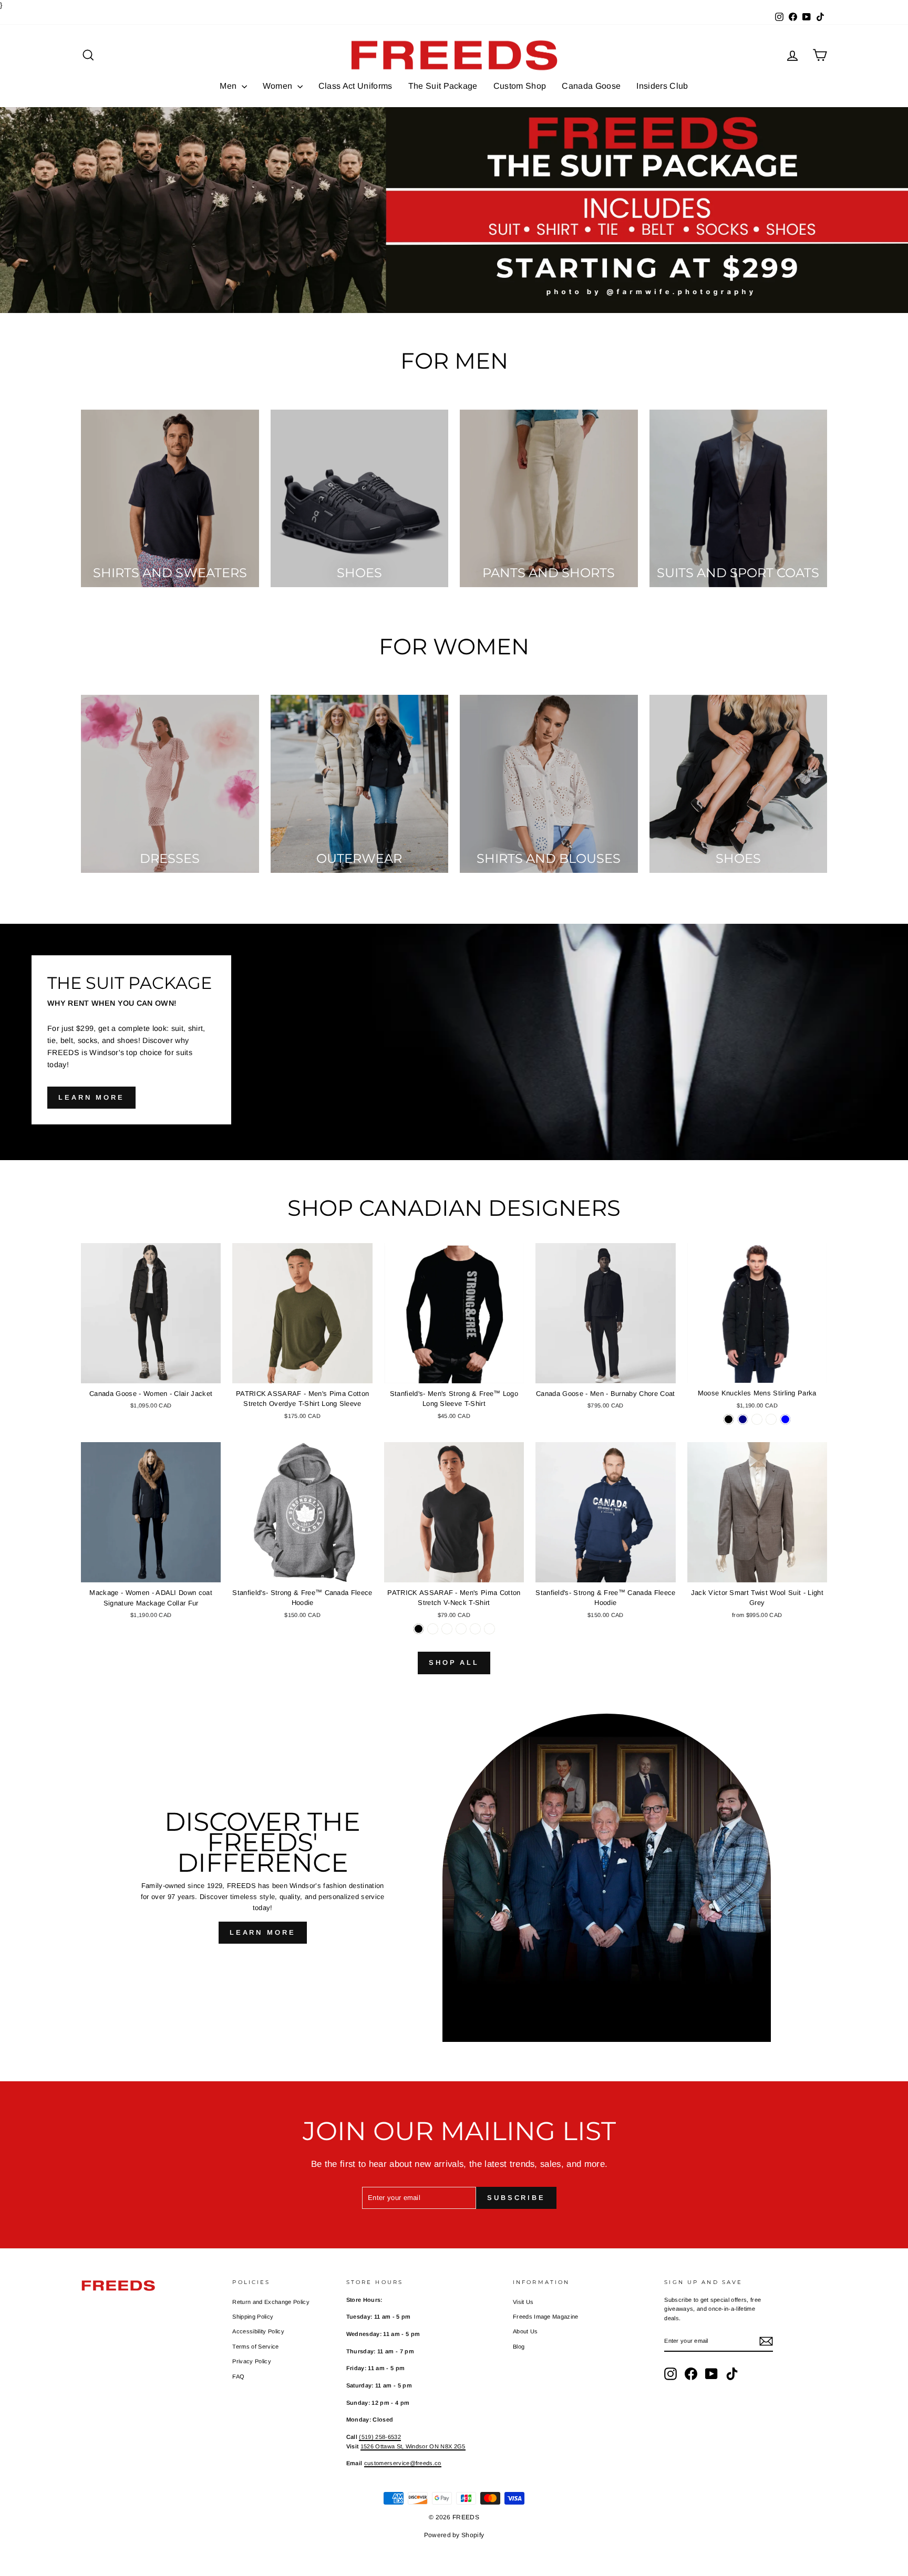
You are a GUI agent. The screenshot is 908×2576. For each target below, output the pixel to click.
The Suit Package (443, 86)
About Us (525, 2331)
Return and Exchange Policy (271, 2302)
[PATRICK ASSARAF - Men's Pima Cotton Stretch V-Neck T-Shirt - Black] (419, 1629)
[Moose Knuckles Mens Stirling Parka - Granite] (771, 1419)
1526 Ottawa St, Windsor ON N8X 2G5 (413, 2446)
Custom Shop (520, 86)
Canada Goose (591, 86)
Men (229, 86)
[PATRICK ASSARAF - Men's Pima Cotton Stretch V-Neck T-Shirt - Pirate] (461, 1629)
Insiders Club (662, 86)
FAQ (238, 2376)
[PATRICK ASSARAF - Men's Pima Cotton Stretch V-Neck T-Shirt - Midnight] (489, 1629)
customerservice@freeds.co (403, 2463)
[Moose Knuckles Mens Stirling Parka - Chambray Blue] (785, 1419)
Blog (519, 2346)
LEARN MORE (91, 1097)
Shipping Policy (253, 2317)
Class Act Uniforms (355, 86)
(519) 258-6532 (380, 2437)
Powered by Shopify (454, 2535)
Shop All (454, 1662)
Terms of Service (255, 2346)
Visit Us (523, 2302)
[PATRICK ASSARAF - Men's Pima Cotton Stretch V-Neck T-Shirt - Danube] (475, 1629)
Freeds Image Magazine (546, 2317)
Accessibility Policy (258, 2331)
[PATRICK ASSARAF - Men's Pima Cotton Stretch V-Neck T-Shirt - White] (433, 1629)
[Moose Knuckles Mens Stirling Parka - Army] (757, 1419)
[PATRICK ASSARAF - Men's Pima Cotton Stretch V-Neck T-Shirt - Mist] (447, 1629)
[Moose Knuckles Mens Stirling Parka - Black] (729, 1419)
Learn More (263, 1932)
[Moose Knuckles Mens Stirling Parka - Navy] (743, 1419)
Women (279, 86)
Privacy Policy (252, 2361)
